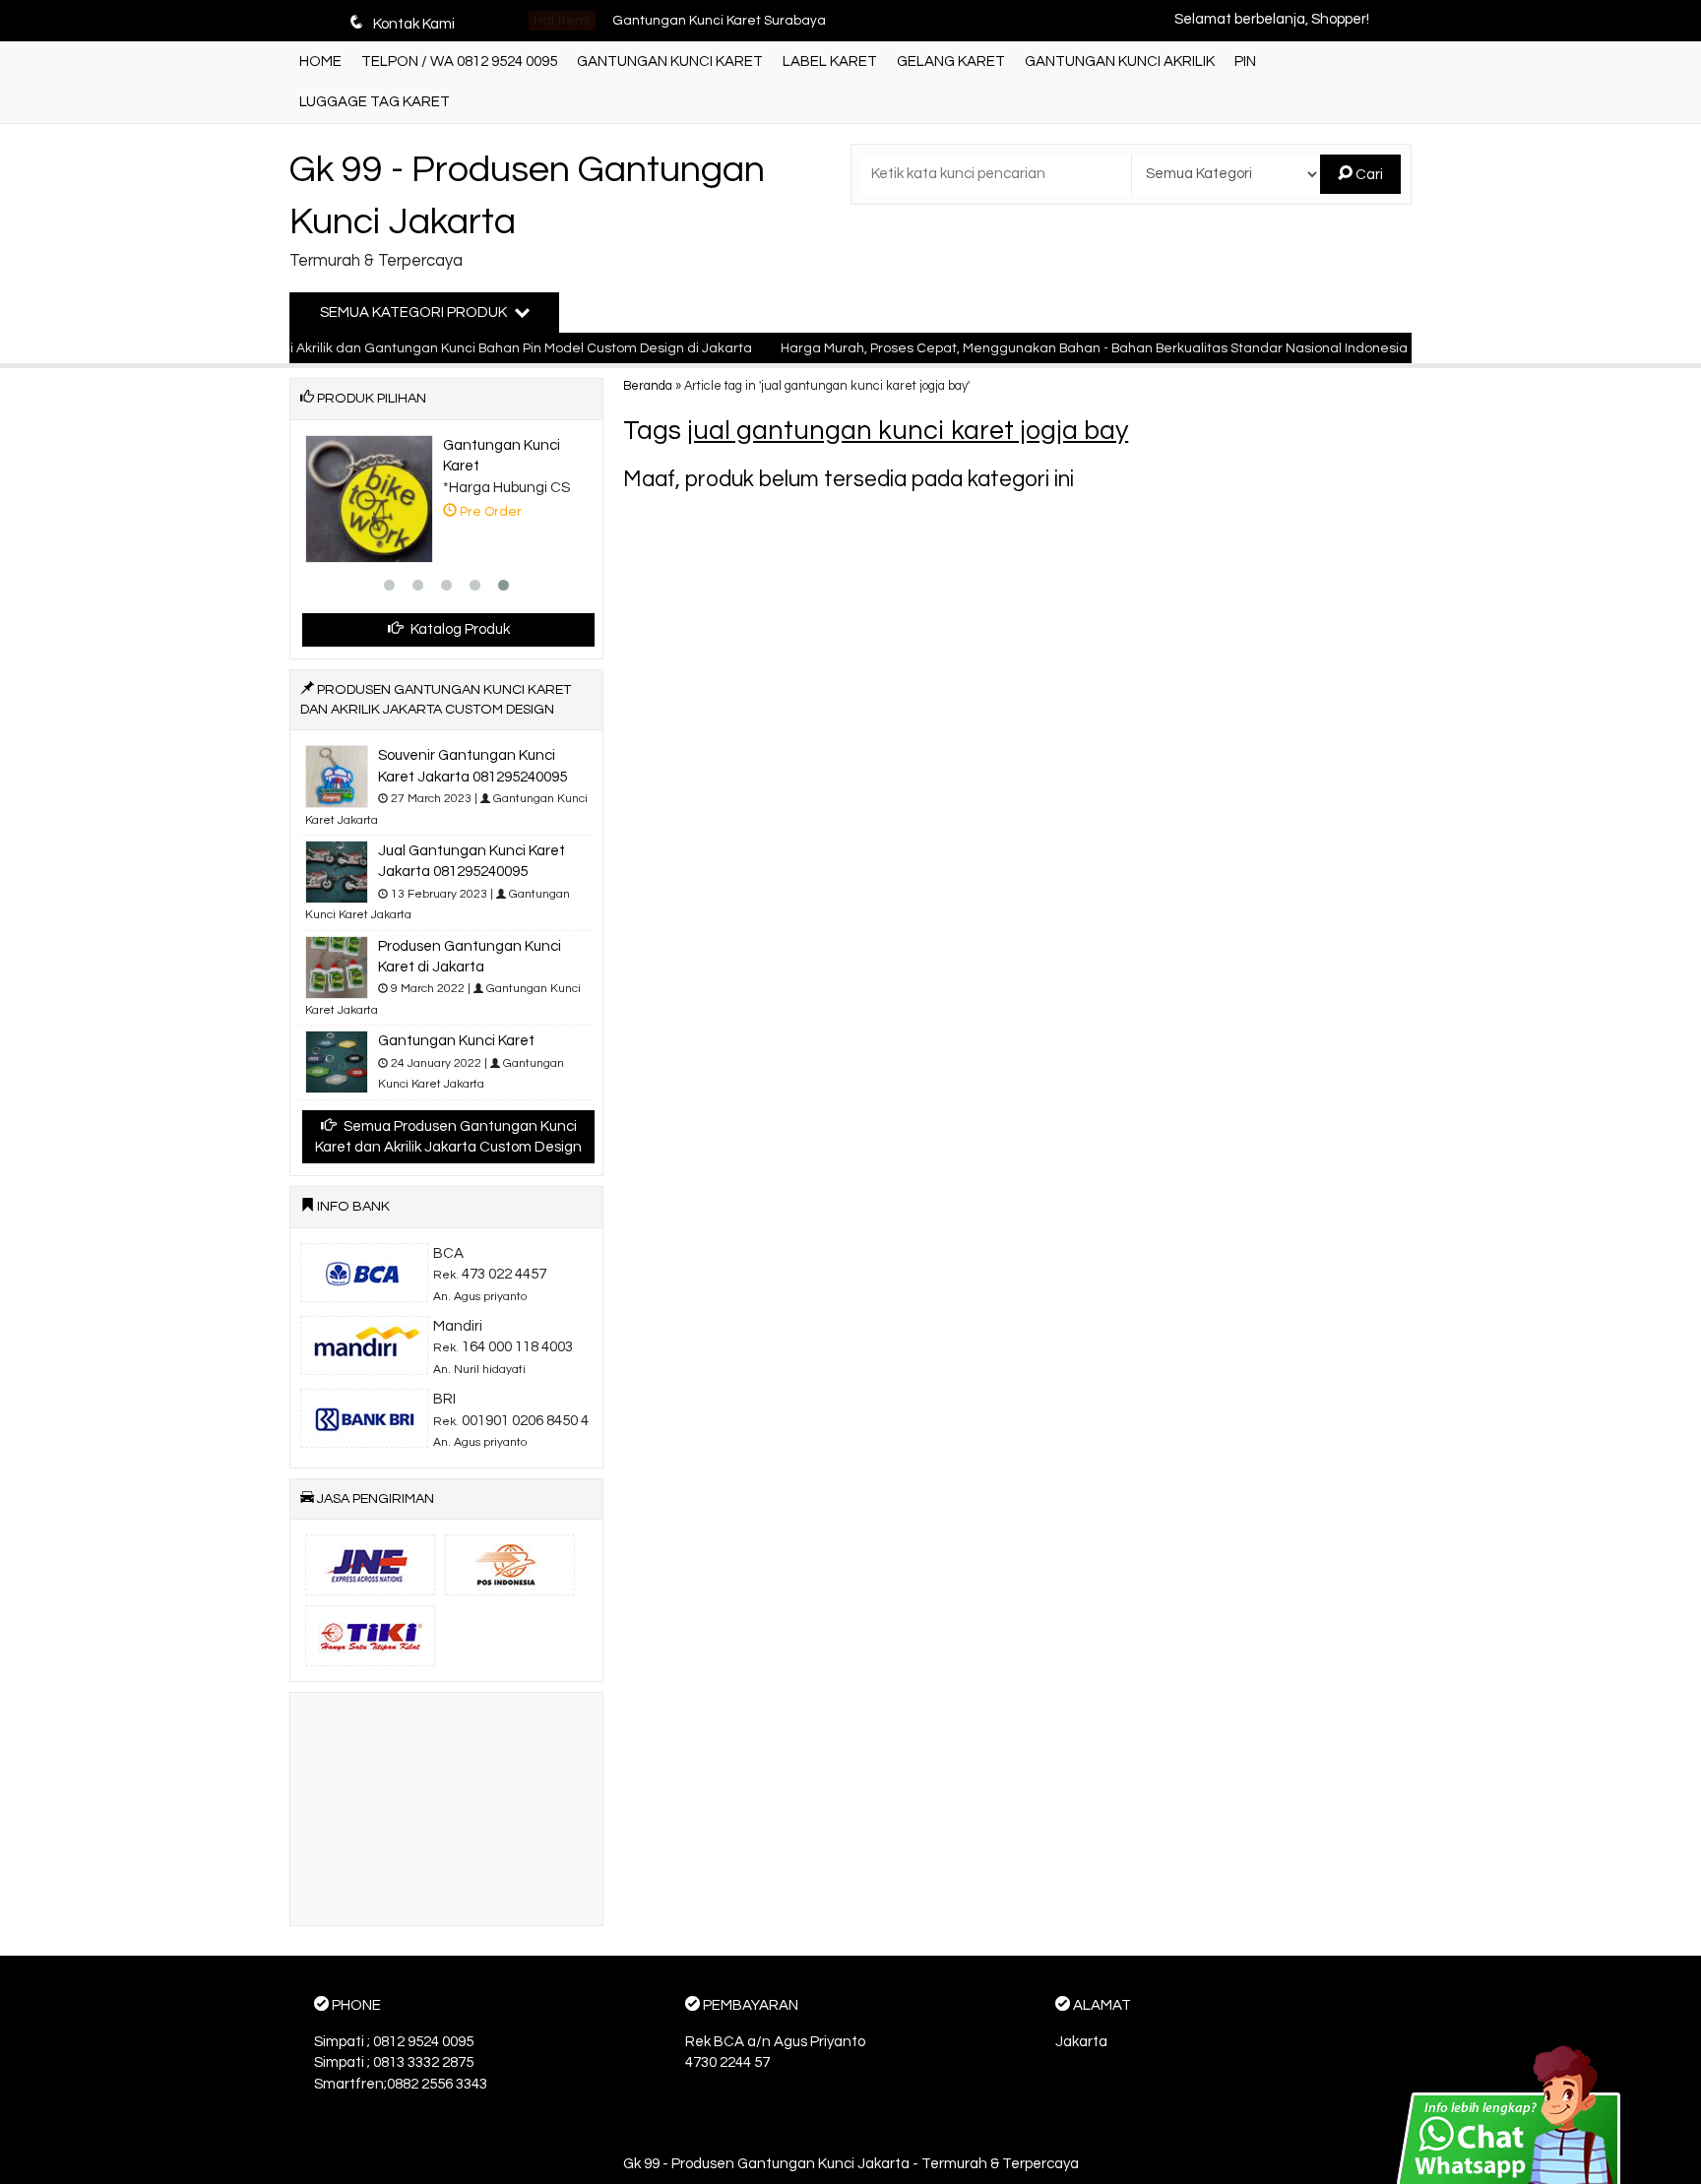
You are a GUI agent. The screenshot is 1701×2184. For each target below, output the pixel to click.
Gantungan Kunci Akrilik (1120, 62)
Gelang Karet (951, 62)
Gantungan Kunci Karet (670, 62)
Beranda (648, 386)
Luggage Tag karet (375, 102)
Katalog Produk (459, 629)
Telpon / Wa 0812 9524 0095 (459, 62)
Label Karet (830, 62)
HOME (320, 62)
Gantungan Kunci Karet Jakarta (713, 36)
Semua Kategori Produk (415, 312)
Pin (1245, 62)
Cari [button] (1368, 175)
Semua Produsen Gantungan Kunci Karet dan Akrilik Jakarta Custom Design (448, 1137)
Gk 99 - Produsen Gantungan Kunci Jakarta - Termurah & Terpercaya (851, 2164)
